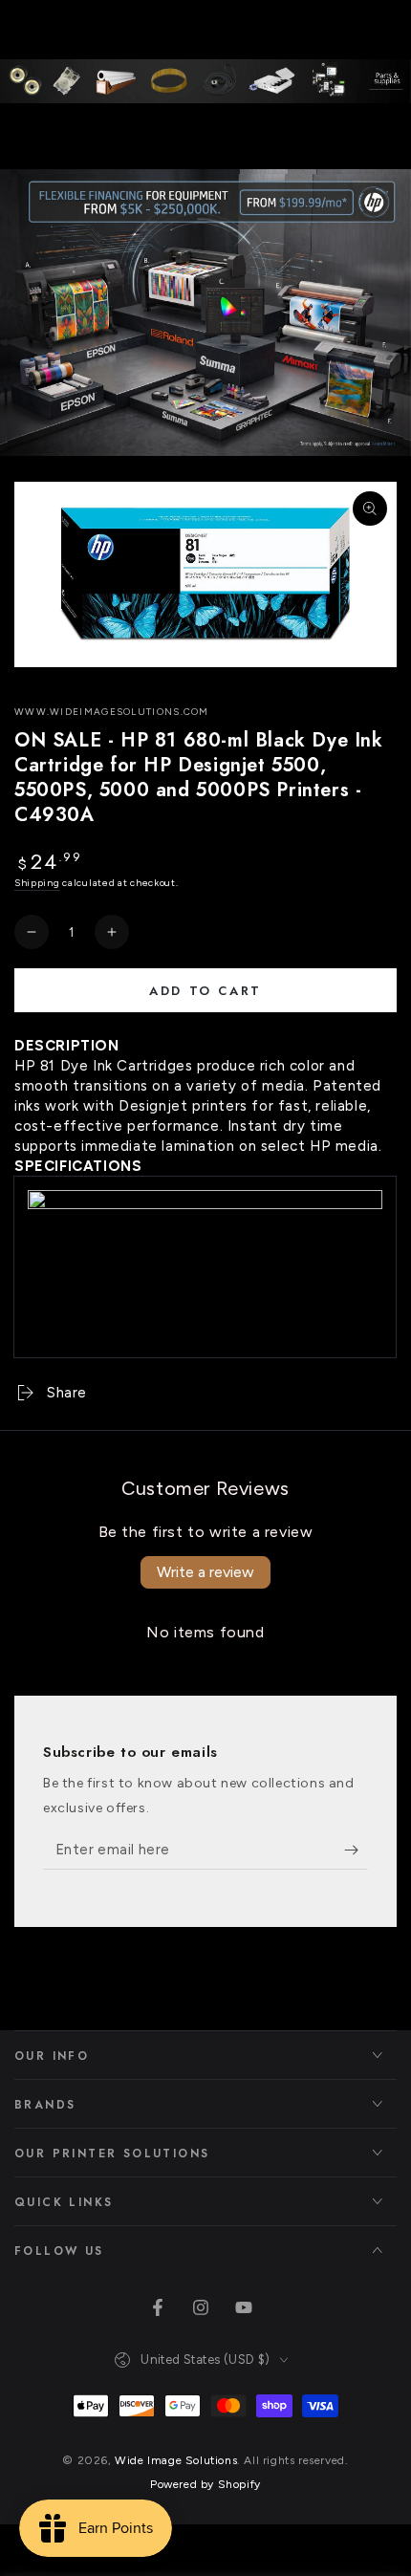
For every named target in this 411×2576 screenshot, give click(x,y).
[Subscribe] (356, 1851)
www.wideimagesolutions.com (112, 712)
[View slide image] (205, 313)
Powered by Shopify (205, 2484)
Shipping (37, 883)
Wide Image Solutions (176, 2460)
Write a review (205, 1572)
